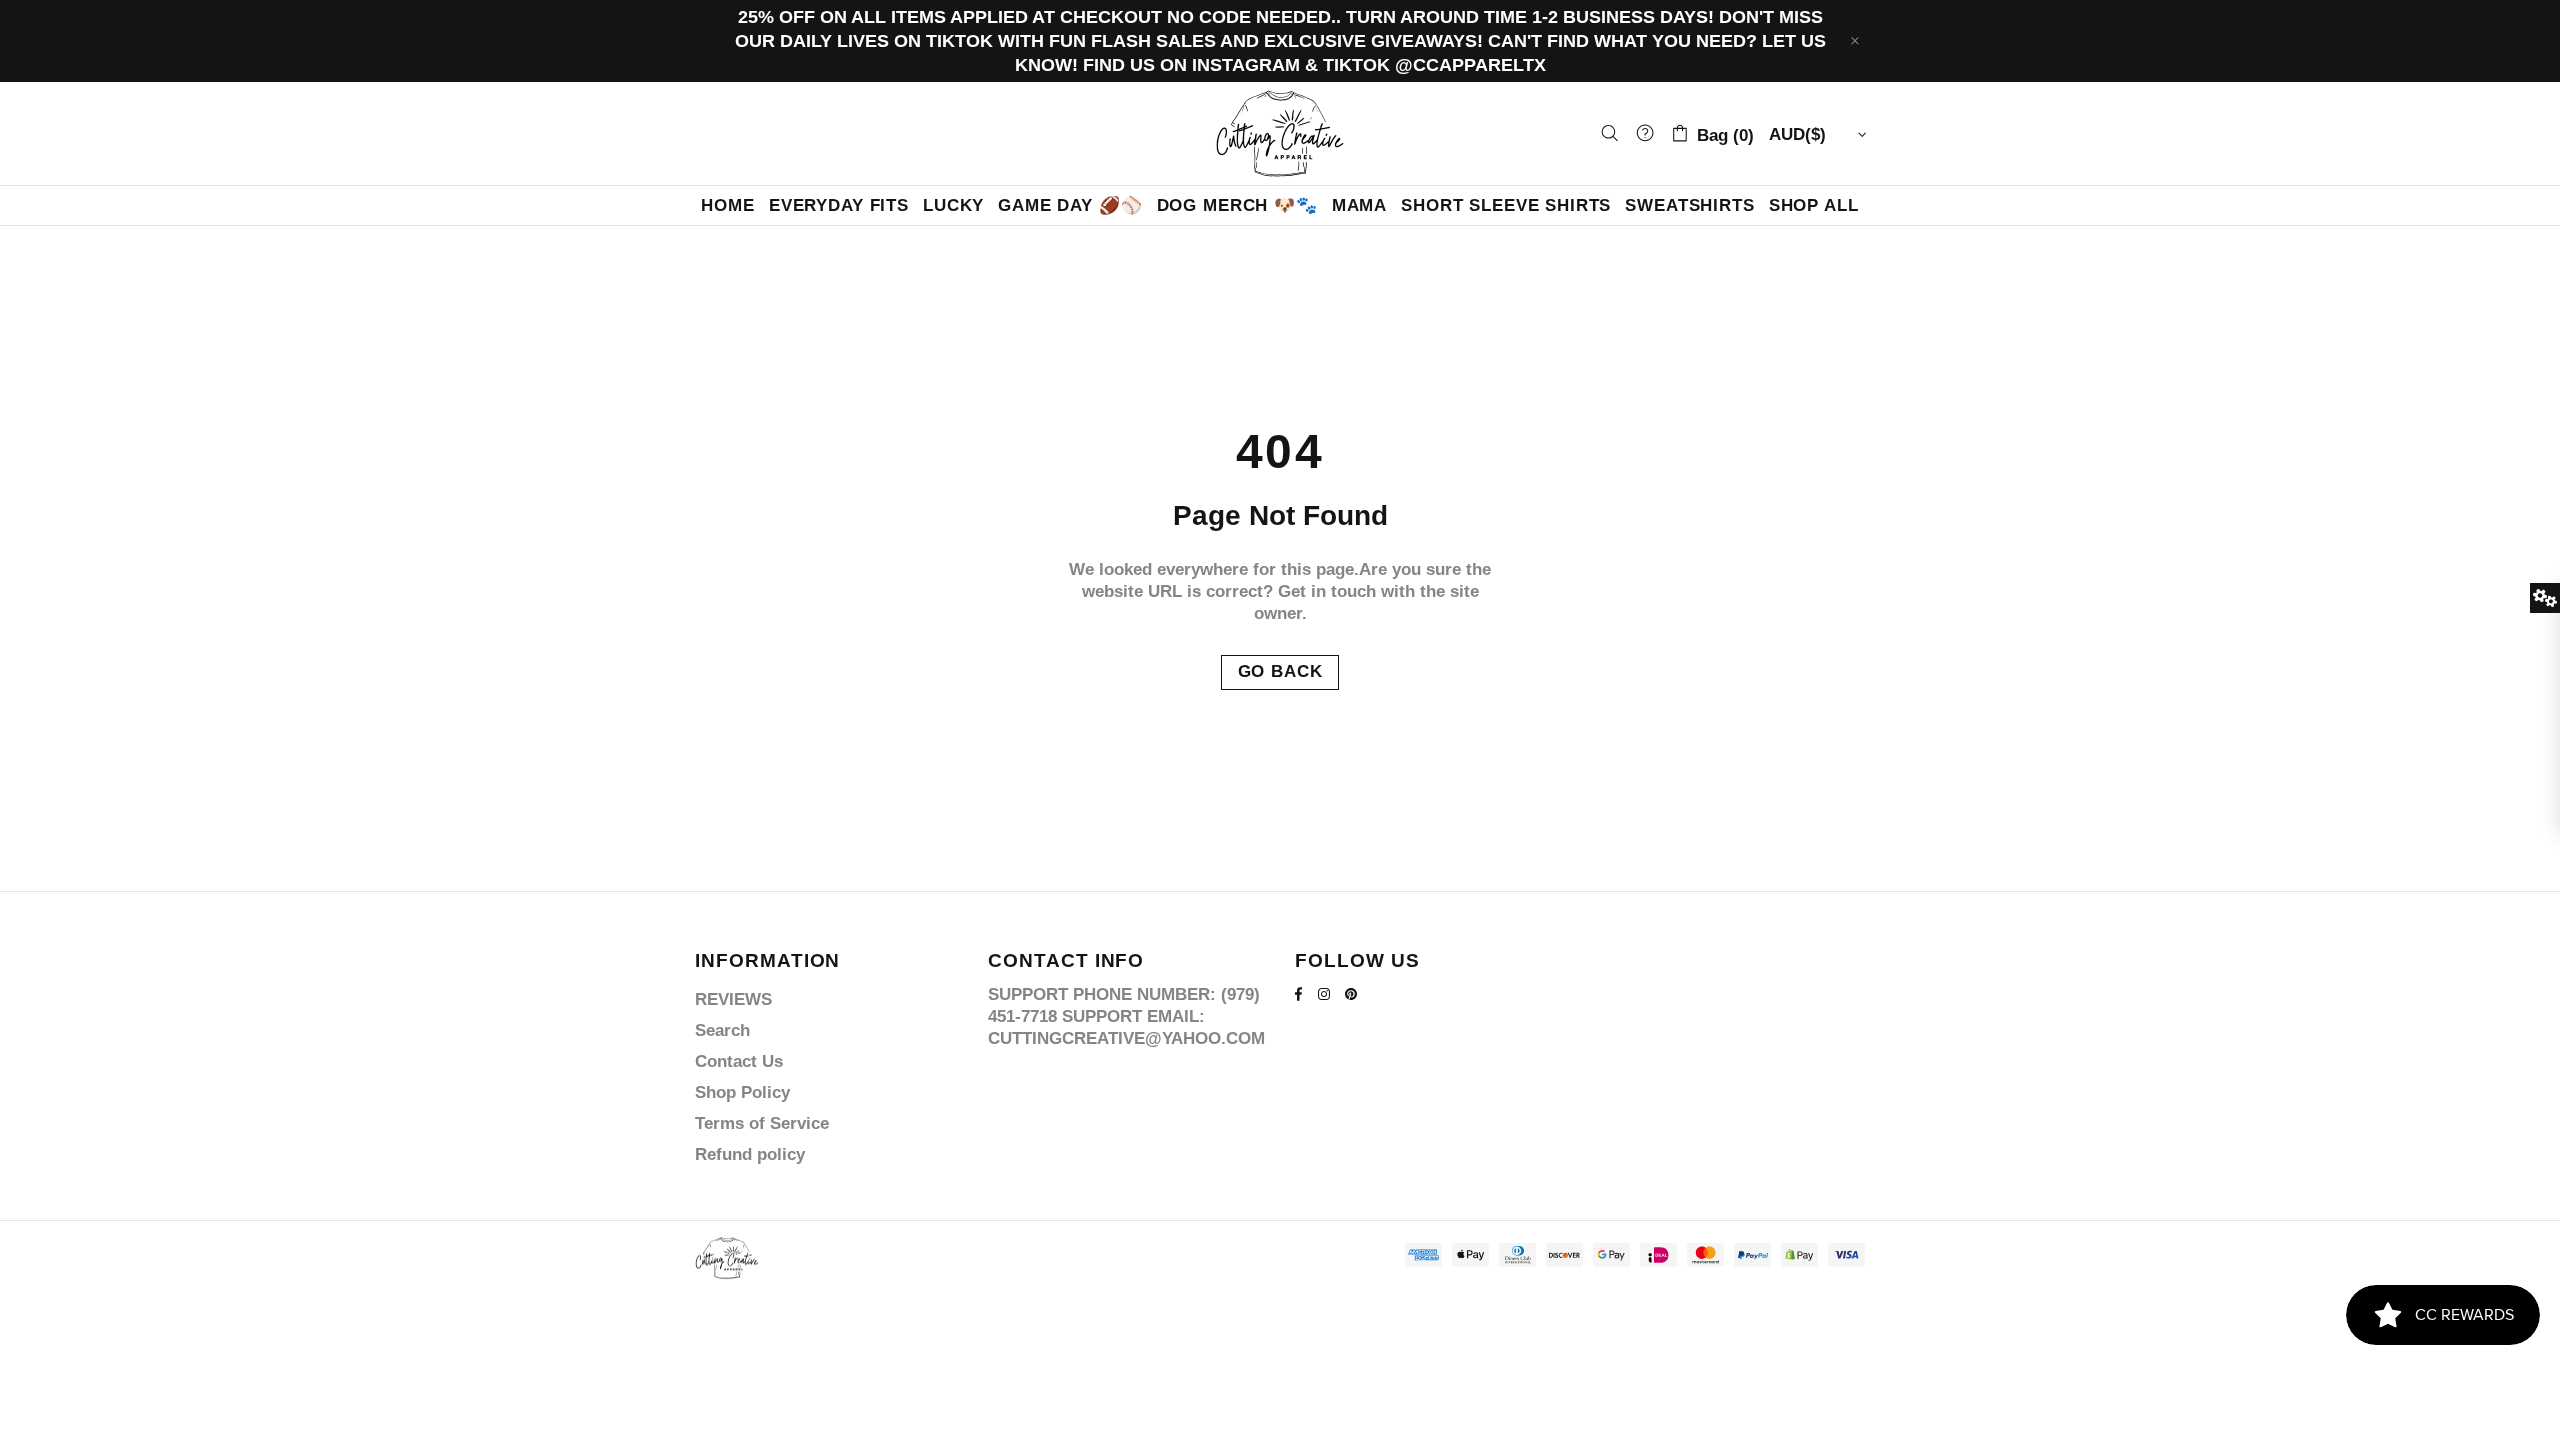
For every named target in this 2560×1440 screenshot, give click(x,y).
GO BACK (1280, 671)
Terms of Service (762, 1123)
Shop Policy (742, 1092)
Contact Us (739, 1061)
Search (722, 1030)
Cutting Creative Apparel (1280, 133)
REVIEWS (733, 999)
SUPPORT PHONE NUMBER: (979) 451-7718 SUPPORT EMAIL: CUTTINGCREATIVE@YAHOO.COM (1126, 1016)
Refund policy (750, 1154)
